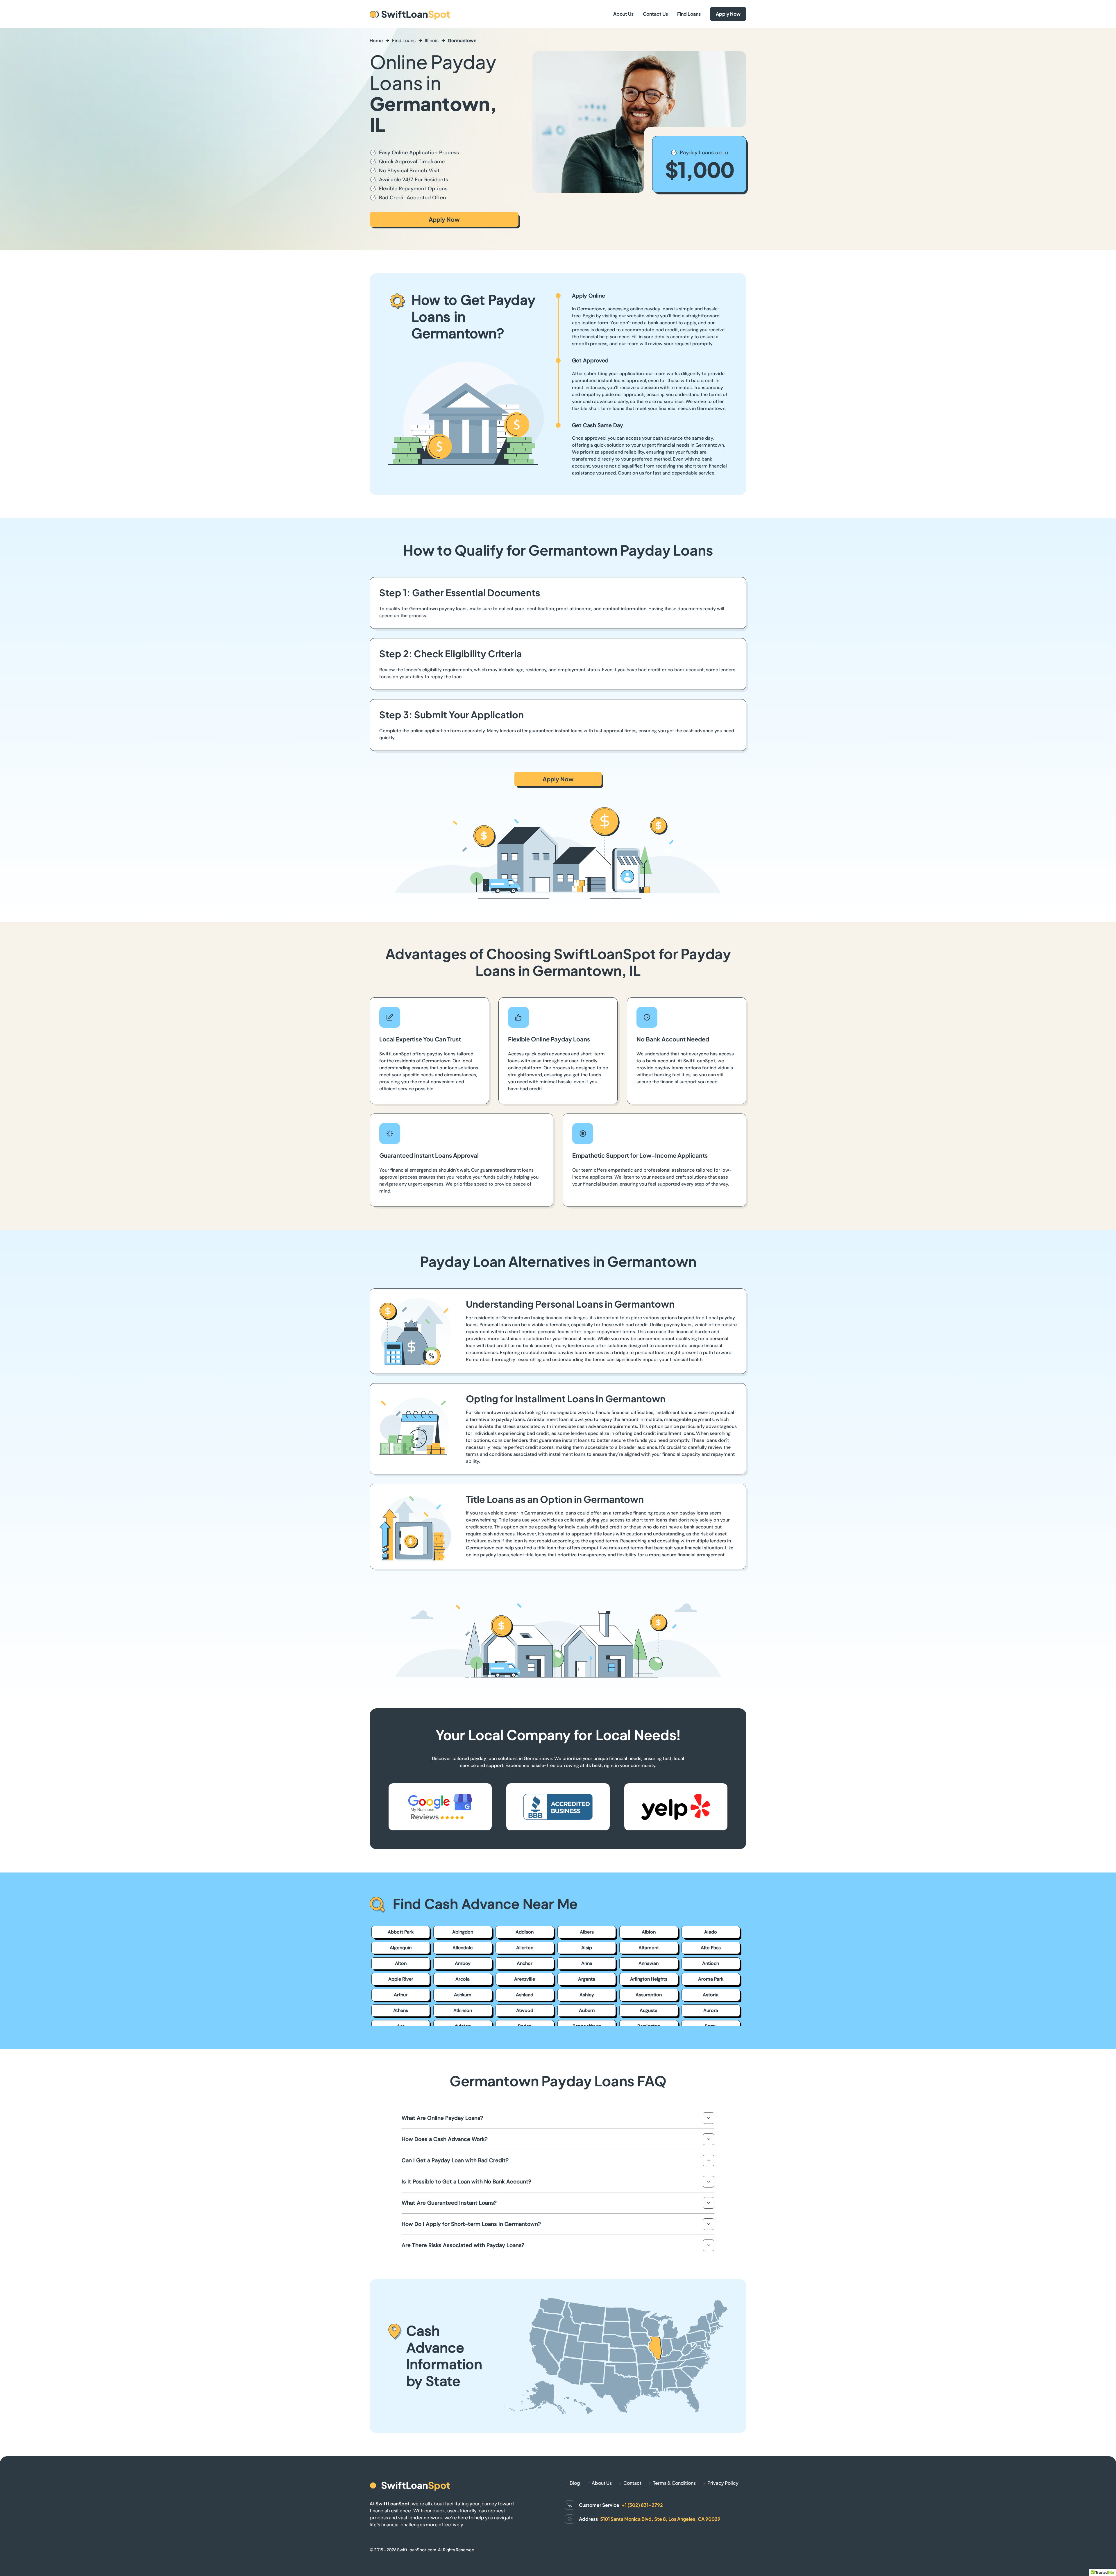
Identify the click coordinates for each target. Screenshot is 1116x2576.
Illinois (432, 41)
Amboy (463, 1963)
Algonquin (401, 1948)
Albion (649, 1932)
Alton (401, 1963)
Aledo (711, 1932)
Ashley (587, 1995)
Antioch (711, 1963)
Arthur (401, 1995)
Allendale (463, 1948)
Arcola (463, 1979)
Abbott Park (401, 1932)
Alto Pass (711, 1948)
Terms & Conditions (674, 2483)
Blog (575, 2483)
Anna (587, 1963)
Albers (587, 1932)
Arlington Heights (649, 1979)
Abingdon (463, 1932)
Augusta (649, 2010)
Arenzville (525, 1979)
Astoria (711, 1995)
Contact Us (655, 14)
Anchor (525, 1963)
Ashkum (463, 1995)
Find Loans (689, 14)
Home (376, 41)
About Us (623, 14)
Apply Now (728, 14)
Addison (525, 1932)
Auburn (587, 2010)
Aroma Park (711, 1979)
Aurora (711, 2010)
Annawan (649, 1963)
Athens (401, 2010)
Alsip (587, 1948)
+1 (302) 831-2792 (642, 2505)
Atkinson (463, 2010)
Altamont (649, 1948)
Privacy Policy (723, 2483)
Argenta (587, 1979)
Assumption (649, 1995)
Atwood (525, 2010)
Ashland (525, 1995)
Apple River (401, 1979)
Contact (632, 2483)
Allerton (525, 1948)
